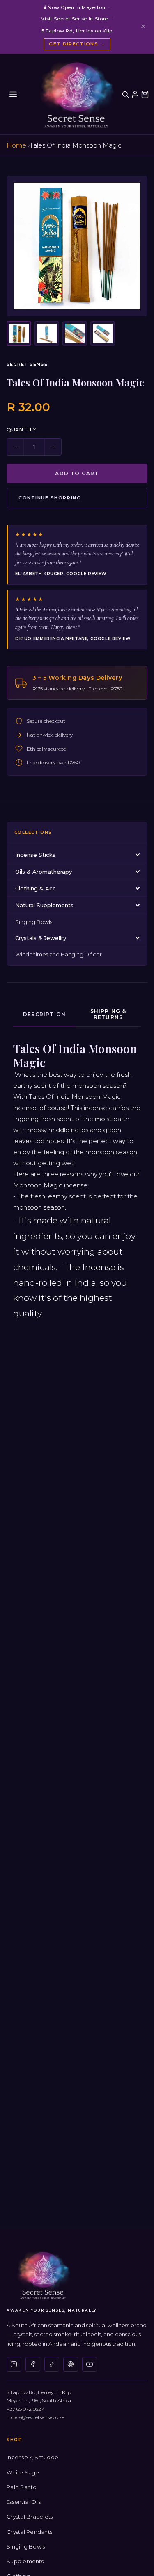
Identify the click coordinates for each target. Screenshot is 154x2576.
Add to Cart (77, 473)
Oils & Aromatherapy (44, 872)
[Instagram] (14, 2364)
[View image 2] (47, 334)
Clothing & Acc (36, 888)
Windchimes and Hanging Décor (59, 954)
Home (16, 145)
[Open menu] (13, 94)
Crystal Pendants (29, 2532)
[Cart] (145, 94)
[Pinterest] (71, 2364)
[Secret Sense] (77, 94)
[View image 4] (103, 334)
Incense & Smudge (32, 2457)
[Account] (135, 94)
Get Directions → (77, 44)
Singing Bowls (34, 922)
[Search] (125, 94)
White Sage (23, 2472)
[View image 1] (19, 334)
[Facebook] (33, 2364)
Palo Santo (22, 2487)
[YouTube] (90, 2364)
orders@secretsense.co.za (36, 2417)
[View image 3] (75, 334)
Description (44, 1014)
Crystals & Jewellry (41, 938)
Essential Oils (24, 2502)
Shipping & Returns (108, 1014)
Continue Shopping (50, 498)
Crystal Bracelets (30, 2517)
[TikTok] (52, 2364)
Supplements (25, 2561)
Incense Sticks (35, 855)
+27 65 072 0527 (25, 2409)
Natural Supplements (44, 905)
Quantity (21, 430)
